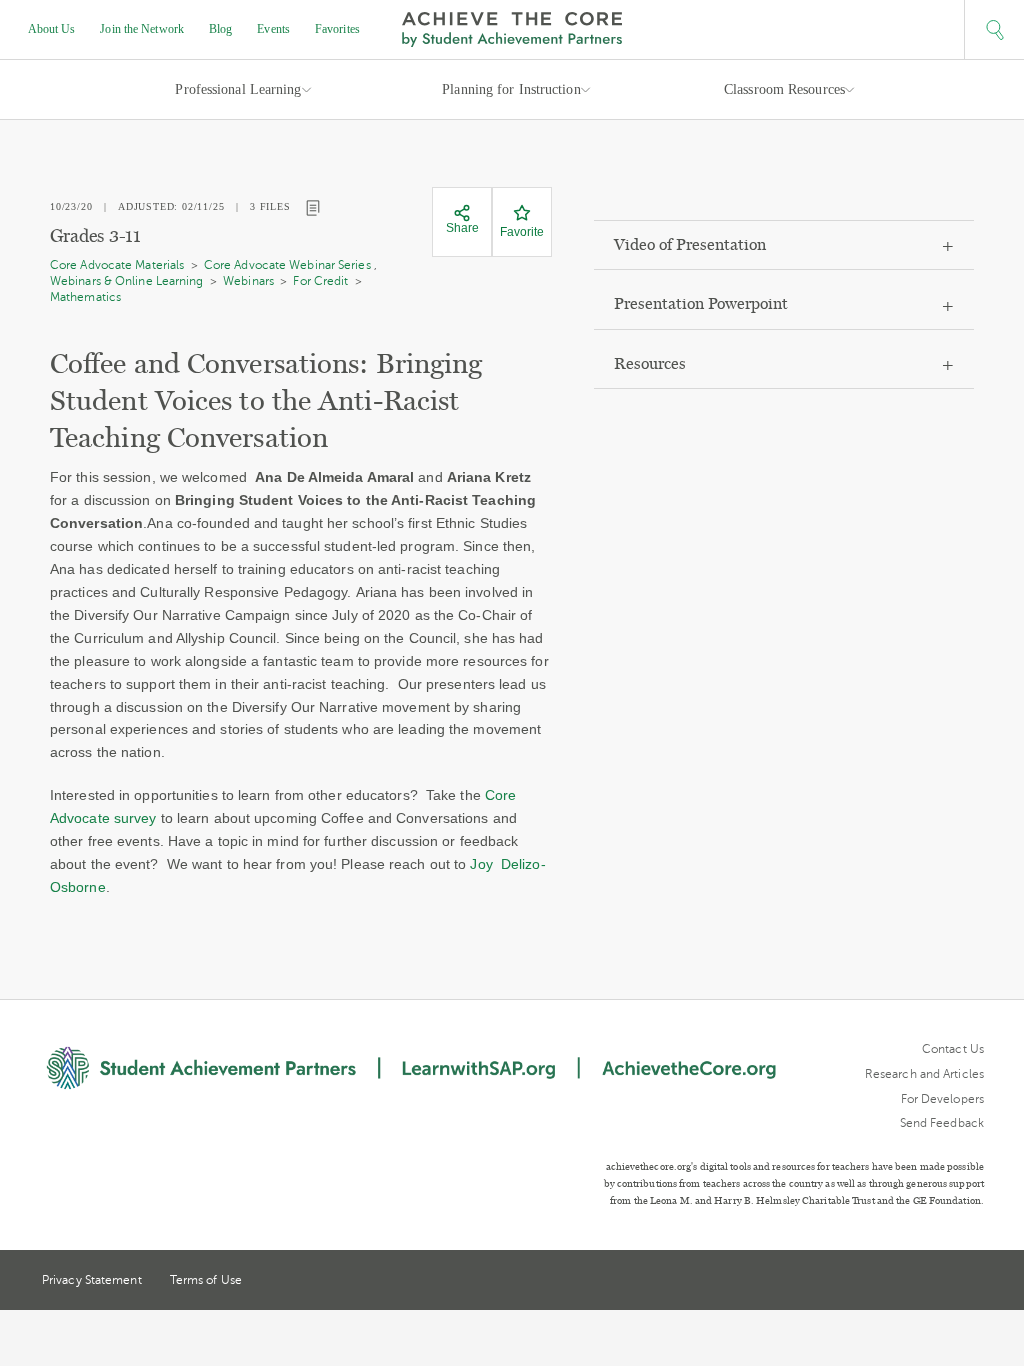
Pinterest (940, 1282)
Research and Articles (924, 1074)
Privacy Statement (92, 1280)
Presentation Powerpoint (701, 303)
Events (273, 29)
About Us (52, 29)
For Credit (320, 281)
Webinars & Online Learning (127, 281)
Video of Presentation (690, 244)
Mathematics (85, 297)
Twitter (903, 1281)
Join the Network (142, 29)
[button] (994, 30)
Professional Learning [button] (238, 89)
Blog (220, 29)
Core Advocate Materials (117, 265)
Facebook (976, 1282)
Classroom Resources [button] (784, 89)
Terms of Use (206, 1280)
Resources (650, 363)
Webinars (248, 281)
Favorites (337, 29)
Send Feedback (942, 1123)
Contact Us (953, 1049)
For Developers (942, 1099)
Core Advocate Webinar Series (287, 265)
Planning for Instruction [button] (511, 89)
